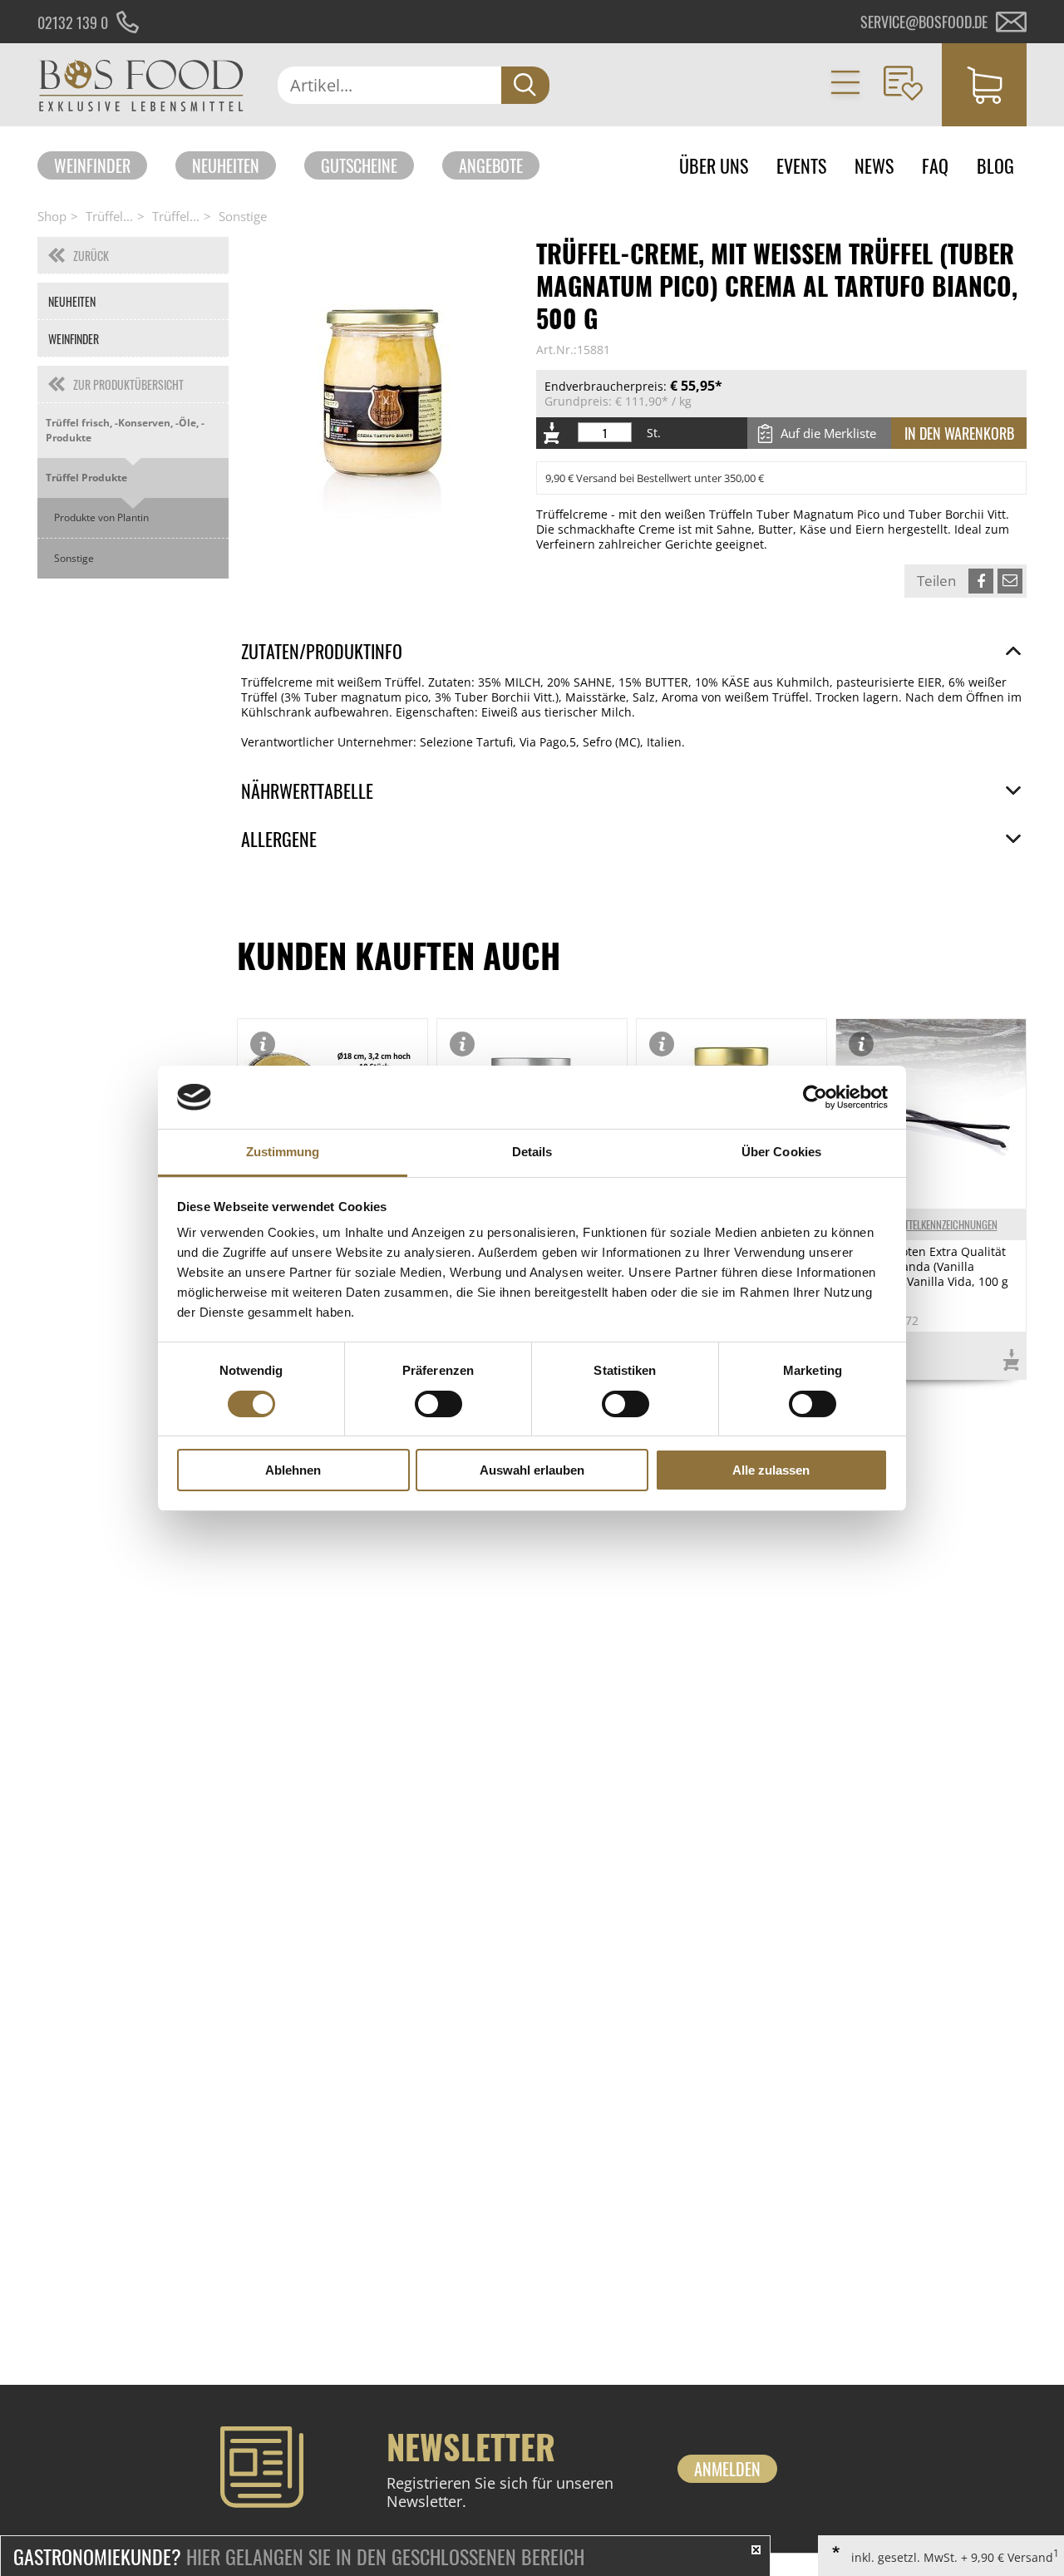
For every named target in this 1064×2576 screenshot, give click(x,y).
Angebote (491, 165)
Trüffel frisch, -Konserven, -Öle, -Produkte (125, 430)
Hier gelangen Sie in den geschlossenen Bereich (299, 2556)
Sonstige (243, 216)
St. (654, 433)
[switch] (438, 1404)
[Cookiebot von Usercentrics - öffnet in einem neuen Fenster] (815, 1097)
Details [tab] (532, 1152)
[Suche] (525, 85)
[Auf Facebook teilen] (981, 581)
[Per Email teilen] (1010, 581)
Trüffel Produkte (86, 478)
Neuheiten (226, 165)
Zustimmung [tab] (283, 1152)
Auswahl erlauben (532, 1470)
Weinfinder (92, 165)
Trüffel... (109, 216)
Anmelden (727, 2469)
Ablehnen (293, 1470)
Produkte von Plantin (101, 517)
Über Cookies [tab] (781, 1152)
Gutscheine (359, 165)
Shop (52, 216)
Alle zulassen (771, 1470)
